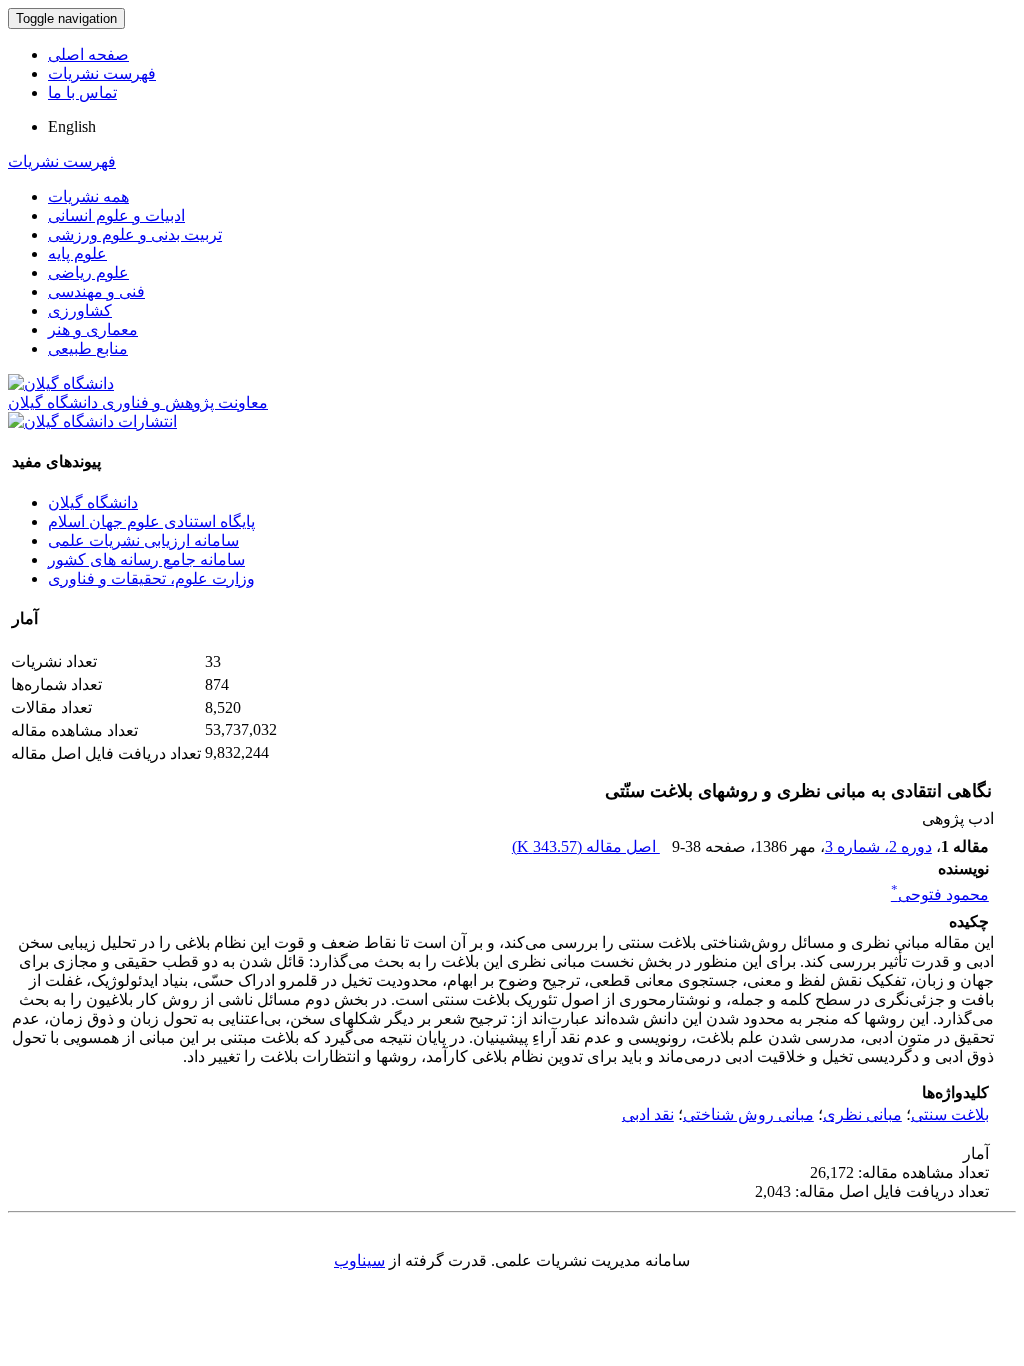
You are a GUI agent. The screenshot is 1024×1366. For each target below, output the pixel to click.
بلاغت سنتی (950, 1114)
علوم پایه (77, 253)
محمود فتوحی (940, 894)
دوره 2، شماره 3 (878, 846)
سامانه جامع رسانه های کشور (146, 559)
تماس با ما (82, 92)
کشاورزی (80, 310)
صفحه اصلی (88, 54)
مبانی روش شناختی (748, 1114)
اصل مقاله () (586, 846)
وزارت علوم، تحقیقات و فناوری (151, 578)
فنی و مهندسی (96, 291)
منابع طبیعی (88, 348)
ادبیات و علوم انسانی (116, 215)
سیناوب (359, 1260)
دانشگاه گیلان (93, 502)
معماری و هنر (93, 329)
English (72, 126)
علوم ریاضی (88, 272)
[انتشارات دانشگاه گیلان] (92, 421)
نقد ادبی (648, 1114)
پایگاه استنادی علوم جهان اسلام (151, 521)
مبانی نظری (862, 1114)
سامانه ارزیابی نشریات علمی (143, 540)
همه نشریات (88, 196)
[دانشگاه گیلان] (61, 383)
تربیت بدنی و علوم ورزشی (135, 234)
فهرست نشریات (102, 73)
